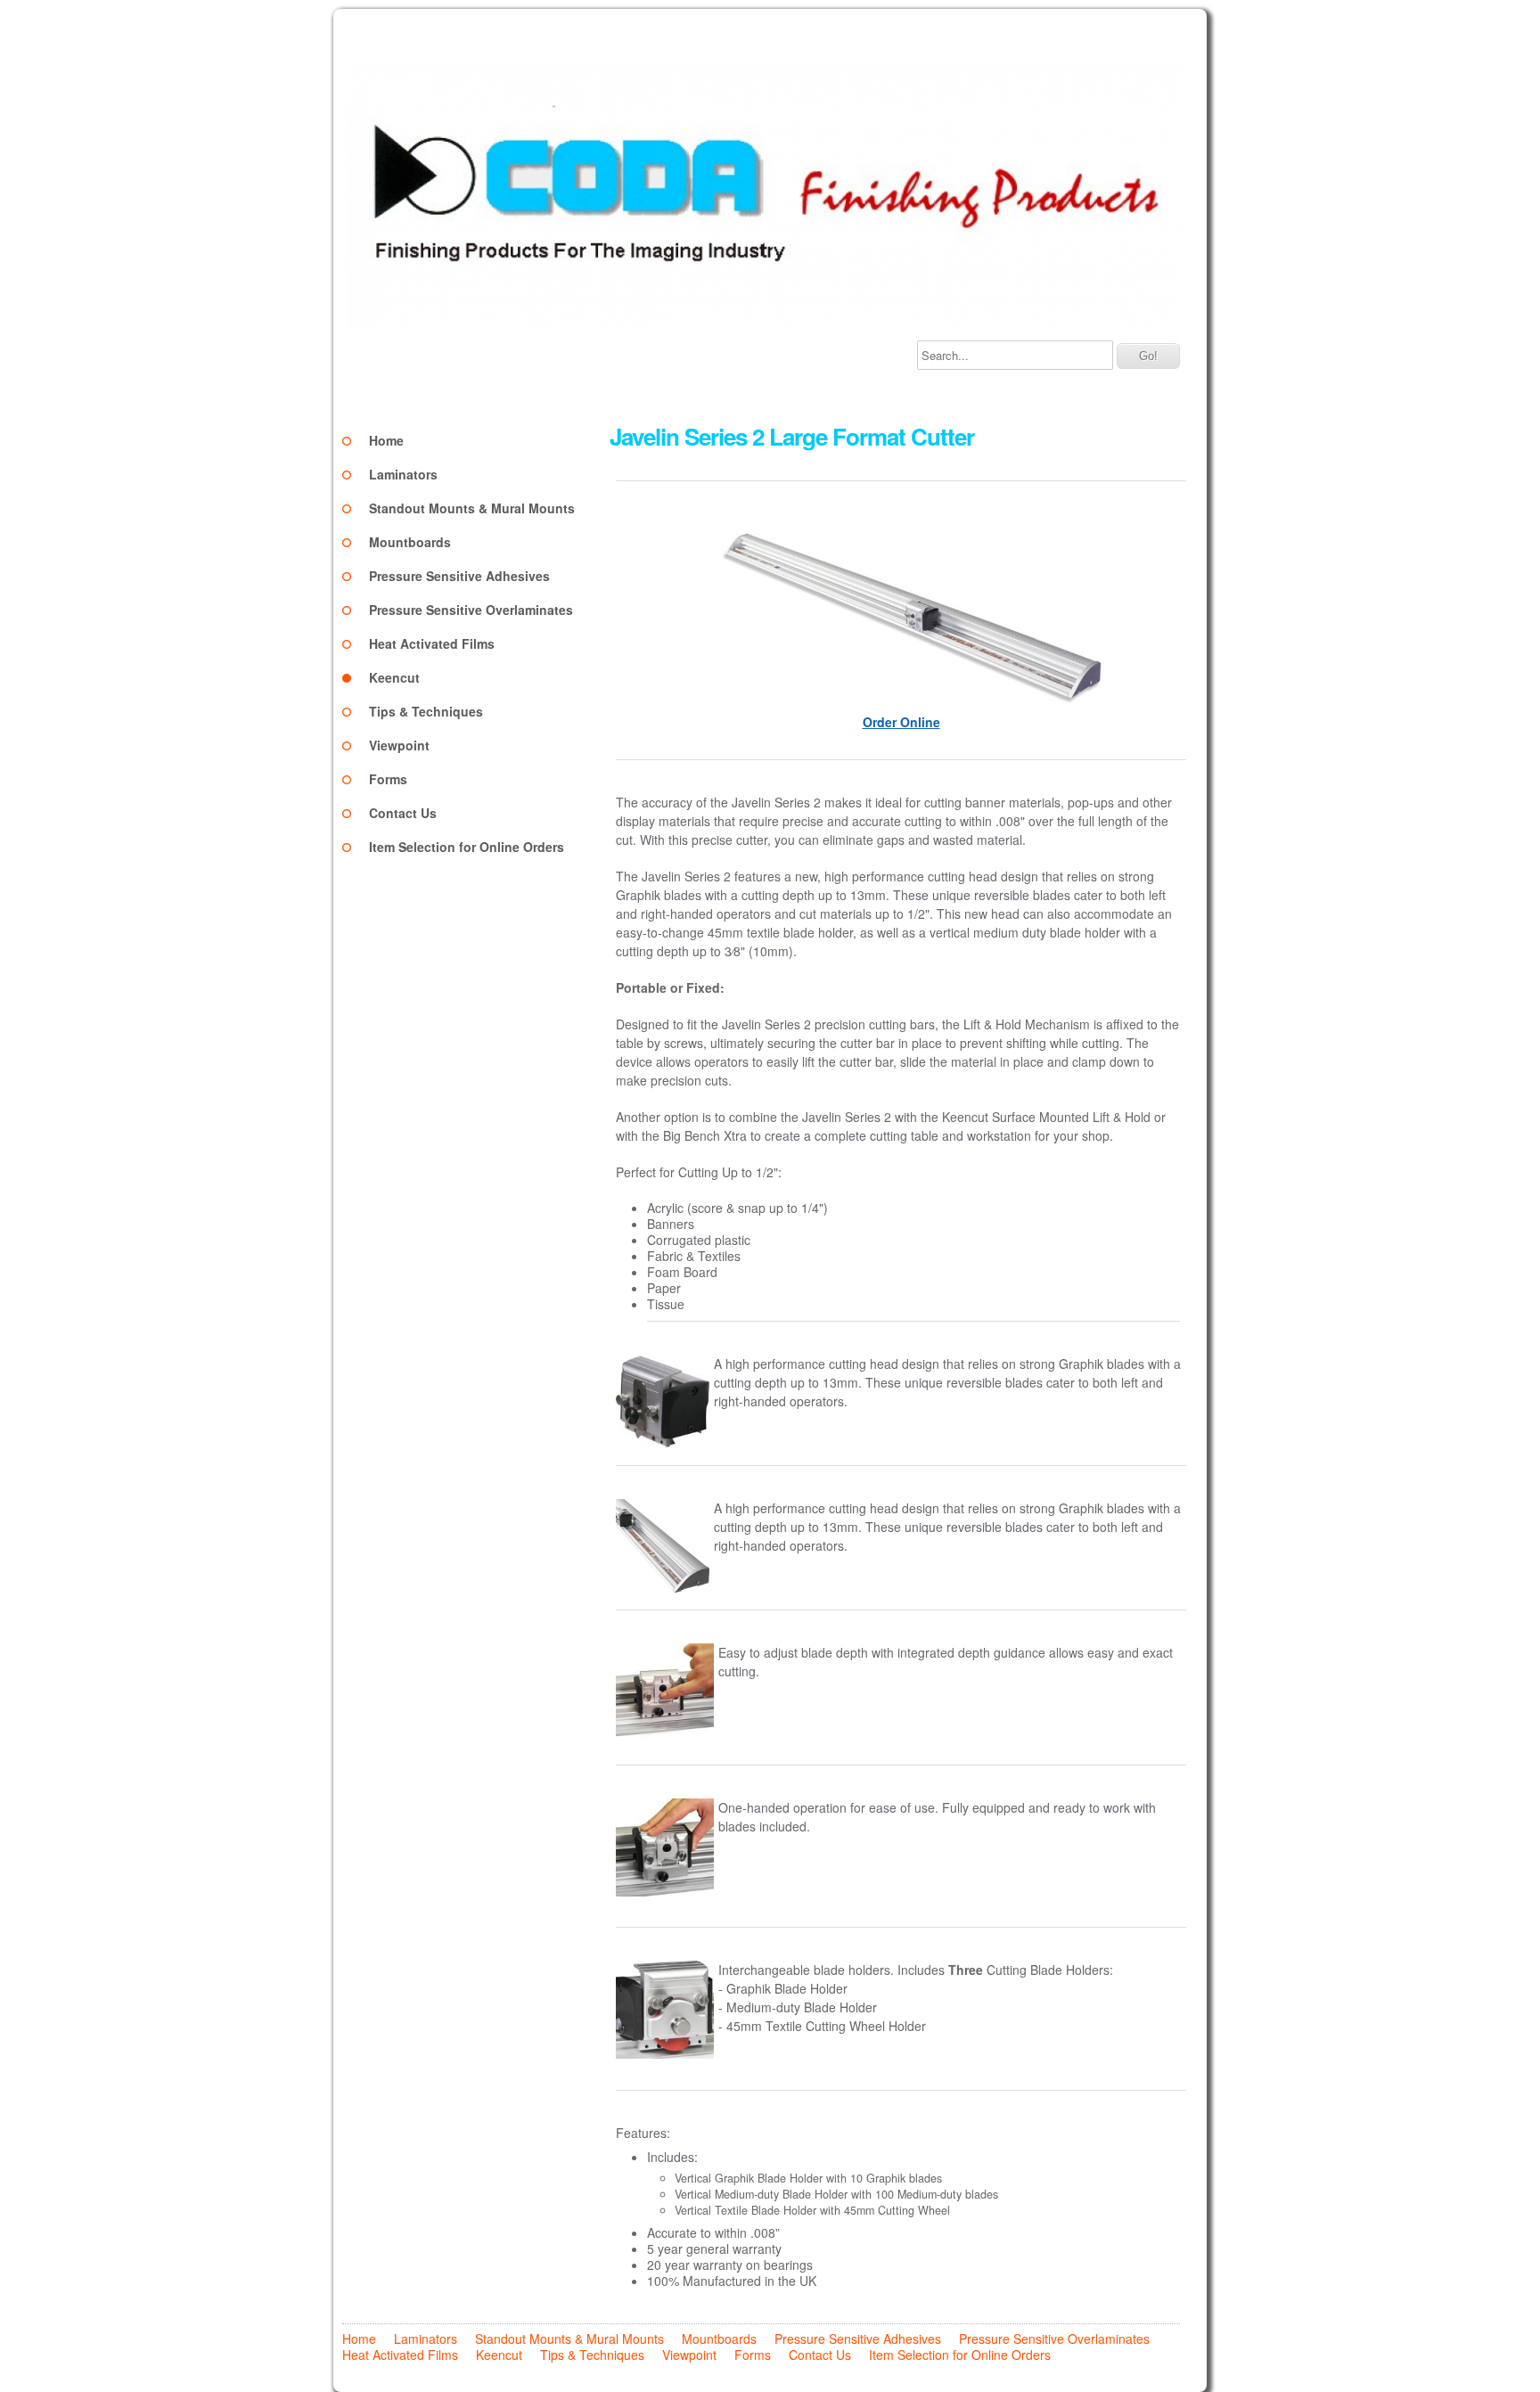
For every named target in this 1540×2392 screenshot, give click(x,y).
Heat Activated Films (432, 643)
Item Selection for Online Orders (467, 847)
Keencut (394, 677)
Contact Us (403, 813)
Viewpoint (399, 745)
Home (386, 440)
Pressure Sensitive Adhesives (459, 576)
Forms (388, 779)
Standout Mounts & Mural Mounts (472, 508)
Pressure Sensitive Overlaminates (471, 610)
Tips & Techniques (426, 711)
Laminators (403, 474)
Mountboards (410, 542)
